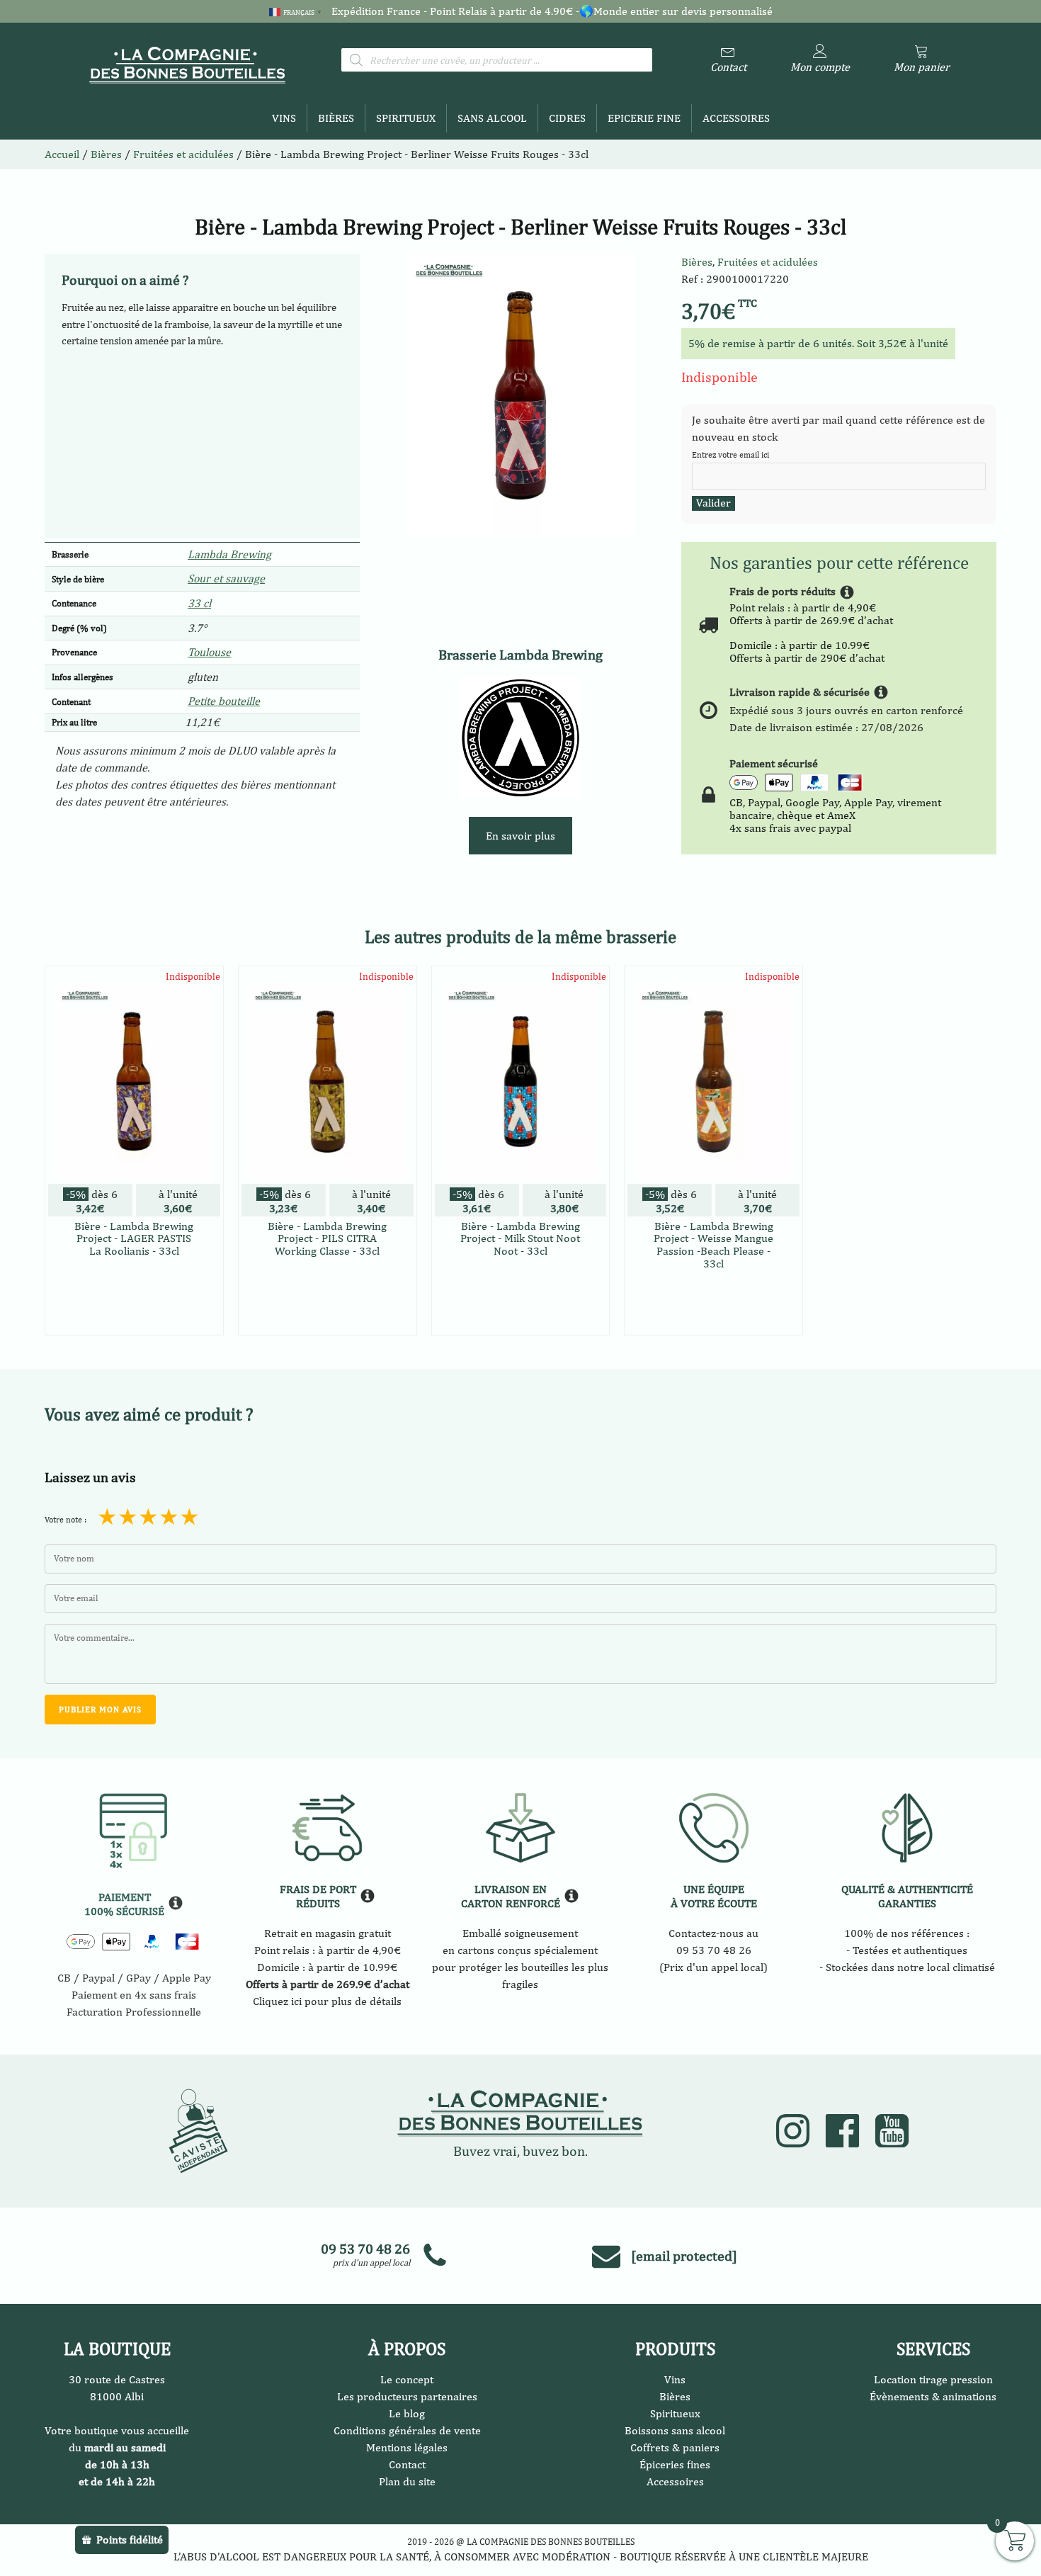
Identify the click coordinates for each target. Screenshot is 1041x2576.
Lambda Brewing (229, 554)
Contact (407, 2464)
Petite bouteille (224, 701)
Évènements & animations (933, 2396)
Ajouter (134, 1310)
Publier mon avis (100, 1710)
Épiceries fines (675, 2464)
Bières (336, 118)
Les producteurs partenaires (407, 2396)
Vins (284, 118)
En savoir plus (520, 836)
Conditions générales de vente (407, 2430)
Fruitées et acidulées (768, 262)
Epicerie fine (644, 118)
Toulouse (209, 652)
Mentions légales (407, 2447)
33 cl (199, 603)
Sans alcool (492, 118)
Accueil (62, 154)
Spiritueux (406, 118)
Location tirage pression (933, 2379)
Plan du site (407, 2481)
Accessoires (736, 118)
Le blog (407, 2413)
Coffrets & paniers (675, 2447)
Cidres (567, 118)
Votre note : (66, 1520)
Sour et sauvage (226, 578)
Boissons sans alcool (675, 2430)
